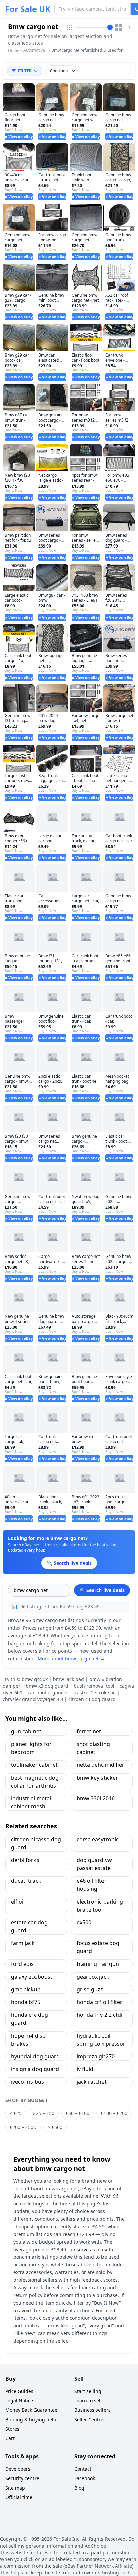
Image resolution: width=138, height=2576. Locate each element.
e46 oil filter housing (92, 1885)
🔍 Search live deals (102, 1590)
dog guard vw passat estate (94, 1864)
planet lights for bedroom (31, 1748)
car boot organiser (49, 1693)
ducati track (26, 1881)
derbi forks (25, 1860)
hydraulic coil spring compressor (101, 2040)
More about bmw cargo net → (71, 1658)
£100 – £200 (114, 2113)
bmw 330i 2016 (96, 1798)
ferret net (89, 1731)
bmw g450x (35, 1679)
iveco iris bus (27, 2082)
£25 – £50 (44, 2113)
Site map (15, 2488)
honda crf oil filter (99, 2002)
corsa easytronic (98, 1839)
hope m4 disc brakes (28, 2040)
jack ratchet (92, 2082)
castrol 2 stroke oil (95, 1693)
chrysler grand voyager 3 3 (33, 1699)
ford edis (22, 1964)
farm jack (23, 1943)
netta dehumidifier (100, 1765)
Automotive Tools (34, 53)
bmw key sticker (97, 1778)
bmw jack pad (68, 1679)
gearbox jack (93, 1977)
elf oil (18, 1902)
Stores (12, 2429)
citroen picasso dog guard (36, 1843)
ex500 (84, 1922)
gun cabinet (26, 1731)
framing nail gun (98, 1964)
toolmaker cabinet (34, 1765)
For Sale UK (28, 9)
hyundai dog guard (35, 2056)
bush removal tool (94, 1686)
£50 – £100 (78, 2113)
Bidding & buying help (31, 2419)
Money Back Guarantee (31, 2410)
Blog (79, 2488)
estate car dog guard (29, 1926)
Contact (83, 2469)
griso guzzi (91, 1989)
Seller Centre (89, 2419)
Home (14, 51)
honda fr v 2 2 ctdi (99, 2015)
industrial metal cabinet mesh (31, 1802)
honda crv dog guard (29, 2019)
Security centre (22, 2478)
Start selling (88, 2391)
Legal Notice (19, 2401)
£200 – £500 (23, 2127)
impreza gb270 (96, 2056)
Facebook (85, 2478)
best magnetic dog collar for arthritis (35, 1782)
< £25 (16, 2113)
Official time (19, 2497)
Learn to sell (88, 2401)
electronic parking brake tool (100, 1906)
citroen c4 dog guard (92, 1699)
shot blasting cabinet (93, 1748)
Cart (10, 2438)
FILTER (25, 71)
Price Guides (19, 2391)
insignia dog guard (35, 2069)
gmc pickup (26, 1989)
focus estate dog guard (98, 1947)
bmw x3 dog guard (47, 1686)
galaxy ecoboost (32, 1977)
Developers (18, 2469)
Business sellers (92, 2410)
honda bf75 (26, 2002)
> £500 (55, 2127)
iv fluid (85, 2069)
